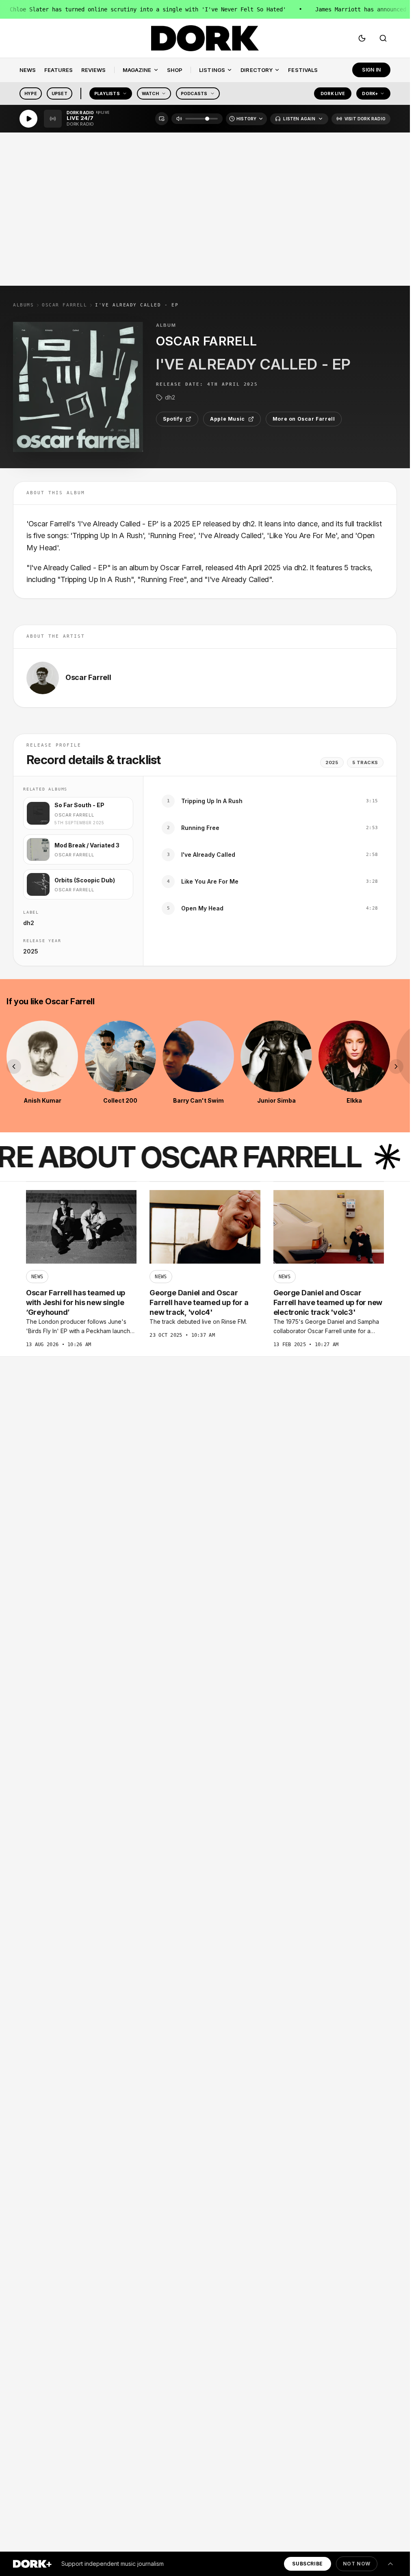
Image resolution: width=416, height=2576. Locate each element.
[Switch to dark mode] (362, 38)
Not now (357, 2564)
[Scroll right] (396, 1066)
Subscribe (307, 2564)
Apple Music (227, 419)
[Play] (28, 119)
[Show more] (390, 2564)
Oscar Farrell (64, 305)
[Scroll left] (14, 1066)
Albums (23, 305)
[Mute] (179, 119)
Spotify (173, 419)
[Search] (383, 38)
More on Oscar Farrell (304, 419)
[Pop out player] (162, 119)
